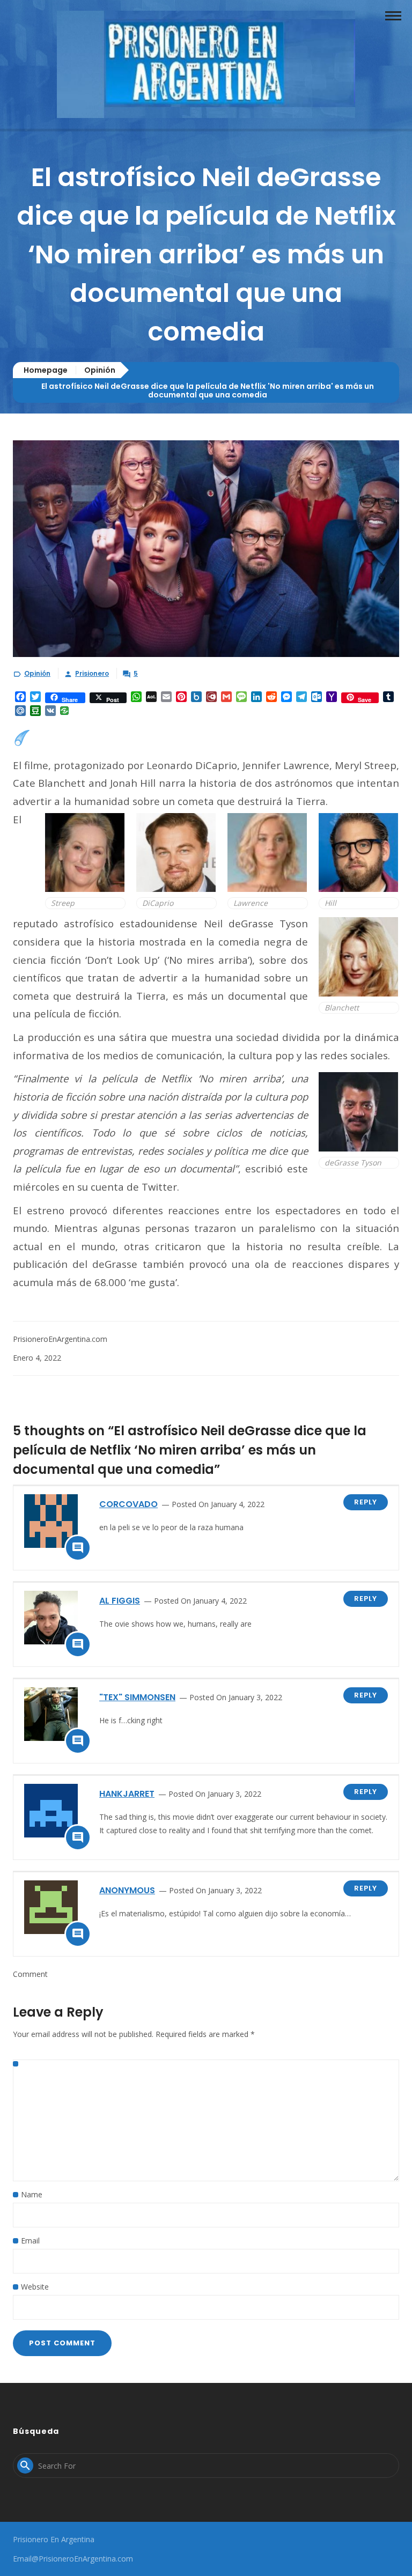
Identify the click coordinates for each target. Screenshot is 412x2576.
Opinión (100, 370)
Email (30, 2241)
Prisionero (92, 673)
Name (32, 2194)
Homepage (46, 370)
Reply (366, 1502)
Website (35, 2287)
